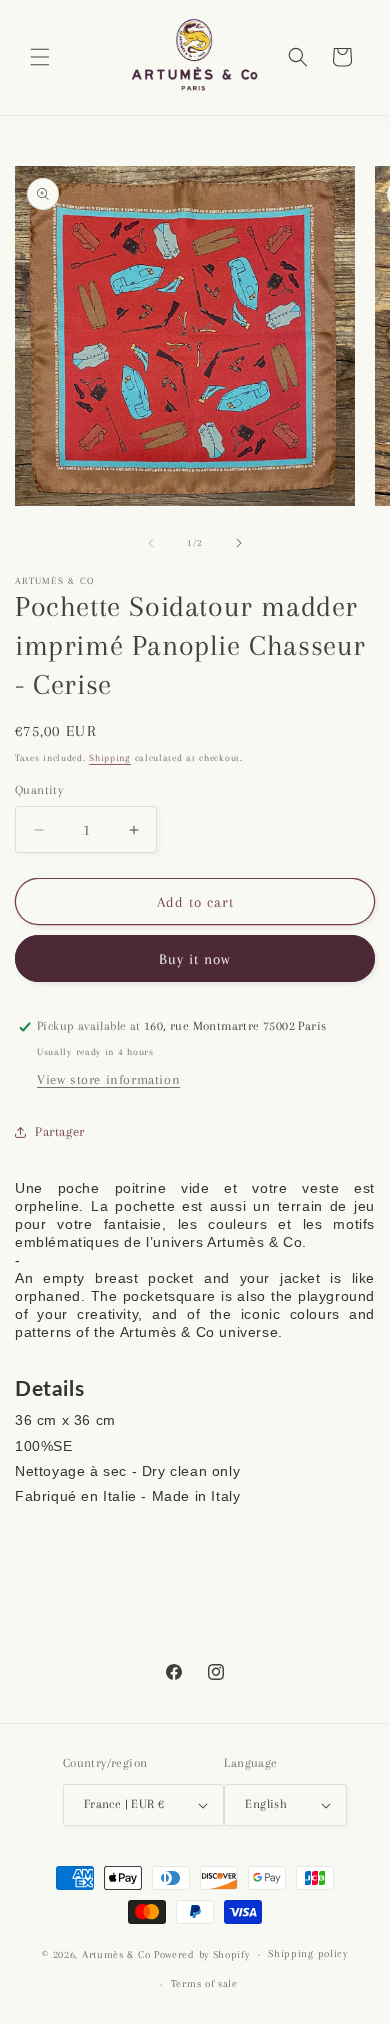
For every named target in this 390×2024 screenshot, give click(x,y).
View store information (108, 1079)
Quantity (39, 790)
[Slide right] (239, 543)
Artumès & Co (116, 1954)
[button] (40, 57)
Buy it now (195, 959)
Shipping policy (308, 1953)
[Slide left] (151, 543)
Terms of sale (204, 1983)
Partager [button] (60, 1131)
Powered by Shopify (202, 1954)
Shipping (110, 757)
